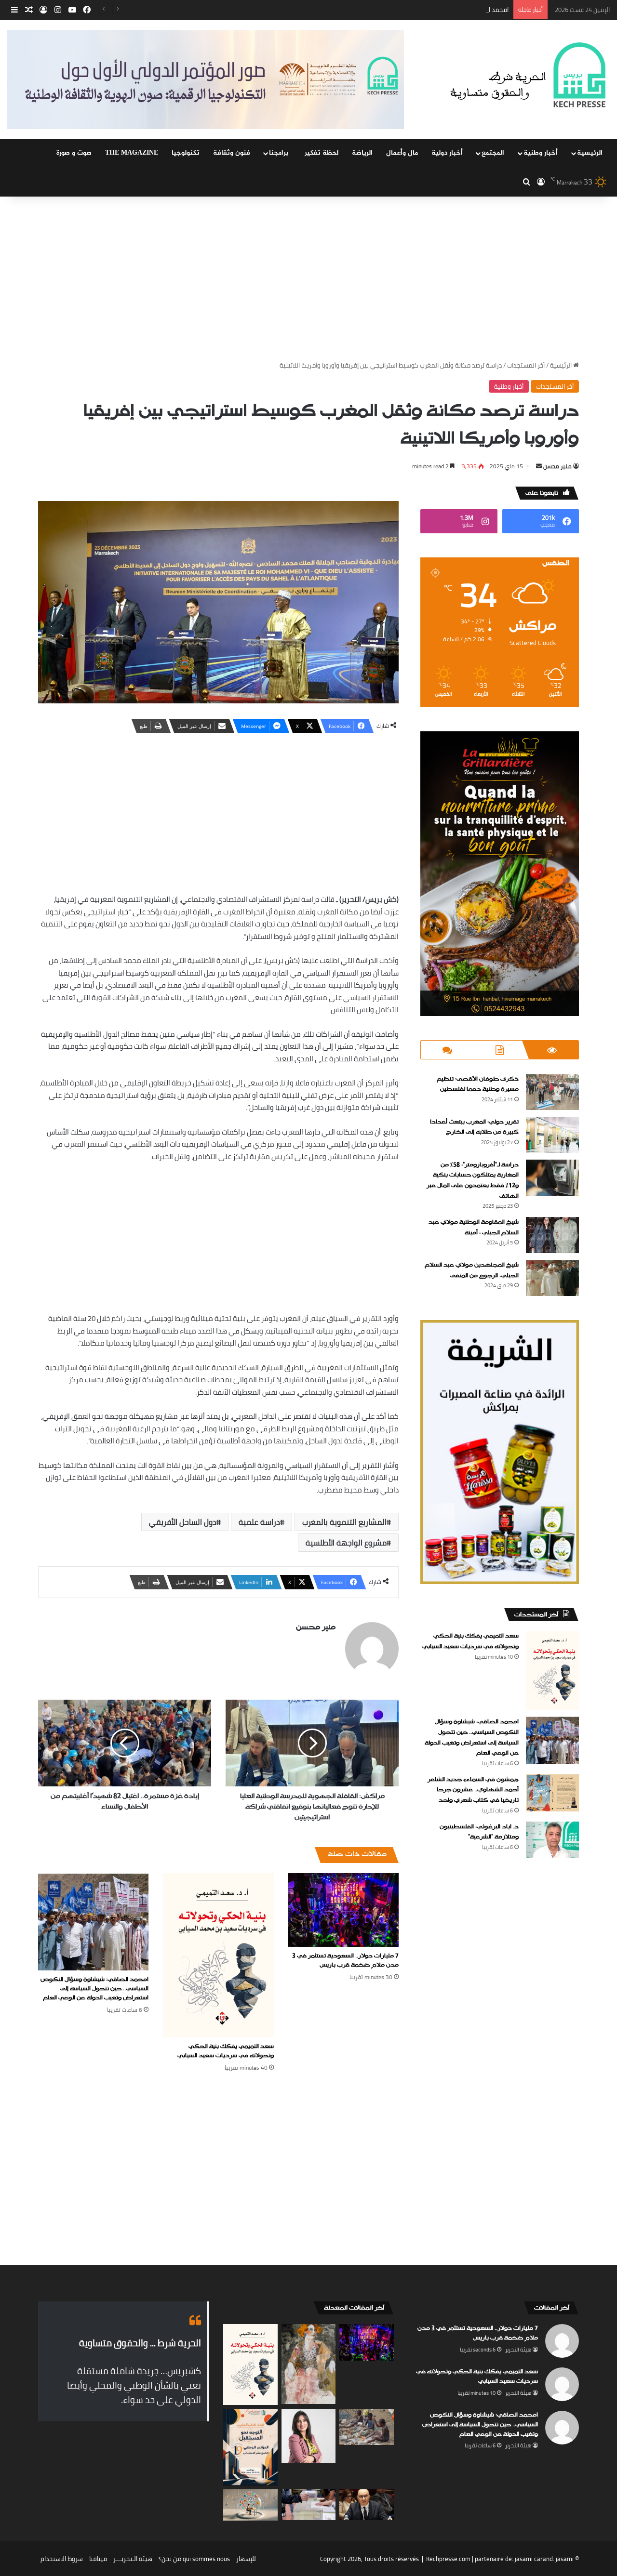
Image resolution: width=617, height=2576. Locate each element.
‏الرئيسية (562, 365)
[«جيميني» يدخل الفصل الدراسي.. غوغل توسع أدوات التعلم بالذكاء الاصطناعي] (250, 2505)
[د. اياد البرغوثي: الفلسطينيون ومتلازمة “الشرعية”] (552, 1840)
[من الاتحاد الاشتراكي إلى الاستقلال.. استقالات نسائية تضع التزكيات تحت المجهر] (309, 2436)
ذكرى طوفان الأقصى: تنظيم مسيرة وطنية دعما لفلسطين (478, 1084)
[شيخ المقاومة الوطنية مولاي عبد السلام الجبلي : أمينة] (552, 1235)
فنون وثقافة (232, 153)
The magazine (132, 153)
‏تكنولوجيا (186, 153)
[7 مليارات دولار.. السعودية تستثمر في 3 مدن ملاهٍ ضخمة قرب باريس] (343, 1910)
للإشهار (246, 2559)
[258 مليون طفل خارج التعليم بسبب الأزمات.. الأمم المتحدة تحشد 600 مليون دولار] (367, 2427)
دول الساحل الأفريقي (183, 1522)
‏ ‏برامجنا (280, 153)
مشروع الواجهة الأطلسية (346, 1543)
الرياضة (362, 153)
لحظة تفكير (322, 153)
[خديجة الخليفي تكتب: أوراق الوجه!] (309, 2364)
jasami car (529, 2559)
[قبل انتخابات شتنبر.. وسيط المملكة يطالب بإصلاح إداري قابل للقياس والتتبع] (367, 2505)
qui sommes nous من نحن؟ (194, 2559)
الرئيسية (590, 153)
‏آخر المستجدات (526, 365)
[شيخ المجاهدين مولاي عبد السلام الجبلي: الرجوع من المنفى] (552, 1278)
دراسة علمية (259, 1522)
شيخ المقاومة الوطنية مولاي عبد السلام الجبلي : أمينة (474, 1228)
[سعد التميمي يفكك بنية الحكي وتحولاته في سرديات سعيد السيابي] (218, 1955)
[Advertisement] (308, 278)
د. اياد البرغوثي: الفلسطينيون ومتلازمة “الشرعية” (479, 1832)
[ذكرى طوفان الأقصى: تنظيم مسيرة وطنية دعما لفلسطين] (552, 1092)
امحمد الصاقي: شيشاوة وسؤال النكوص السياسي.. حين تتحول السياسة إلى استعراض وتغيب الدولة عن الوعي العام (361, 10)
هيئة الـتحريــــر (133, 2559)
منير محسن (557, 466)
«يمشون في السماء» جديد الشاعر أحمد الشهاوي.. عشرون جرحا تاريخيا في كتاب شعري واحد (473, 1790)
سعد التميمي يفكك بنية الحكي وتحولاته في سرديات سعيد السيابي (226, 2051)
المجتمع (493, 153)
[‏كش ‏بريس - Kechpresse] (528, 76)
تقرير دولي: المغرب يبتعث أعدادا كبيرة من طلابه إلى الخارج (474, 1127)
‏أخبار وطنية (541, 153)
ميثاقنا (98, 2559)
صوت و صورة (74, 153)
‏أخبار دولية (447, 153)
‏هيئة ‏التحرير (518, 2350)
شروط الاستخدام (62, 2559)
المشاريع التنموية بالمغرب (344, 1522)
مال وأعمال (402, 153)
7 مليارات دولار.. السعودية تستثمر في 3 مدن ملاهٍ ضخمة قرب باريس (345, 1961)
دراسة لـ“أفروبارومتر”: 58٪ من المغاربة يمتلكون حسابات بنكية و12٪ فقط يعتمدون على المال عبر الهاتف (473, 1181)
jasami (565, 2559)
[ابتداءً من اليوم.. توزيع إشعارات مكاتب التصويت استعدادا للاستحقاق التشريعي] (309, 2504)
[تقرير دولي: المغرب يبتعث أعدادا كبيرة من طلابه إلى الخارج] (552, 1135)
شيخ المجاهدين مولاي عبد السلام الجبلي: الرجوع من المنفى (472, 1270)
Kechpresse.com (448, 2559)
